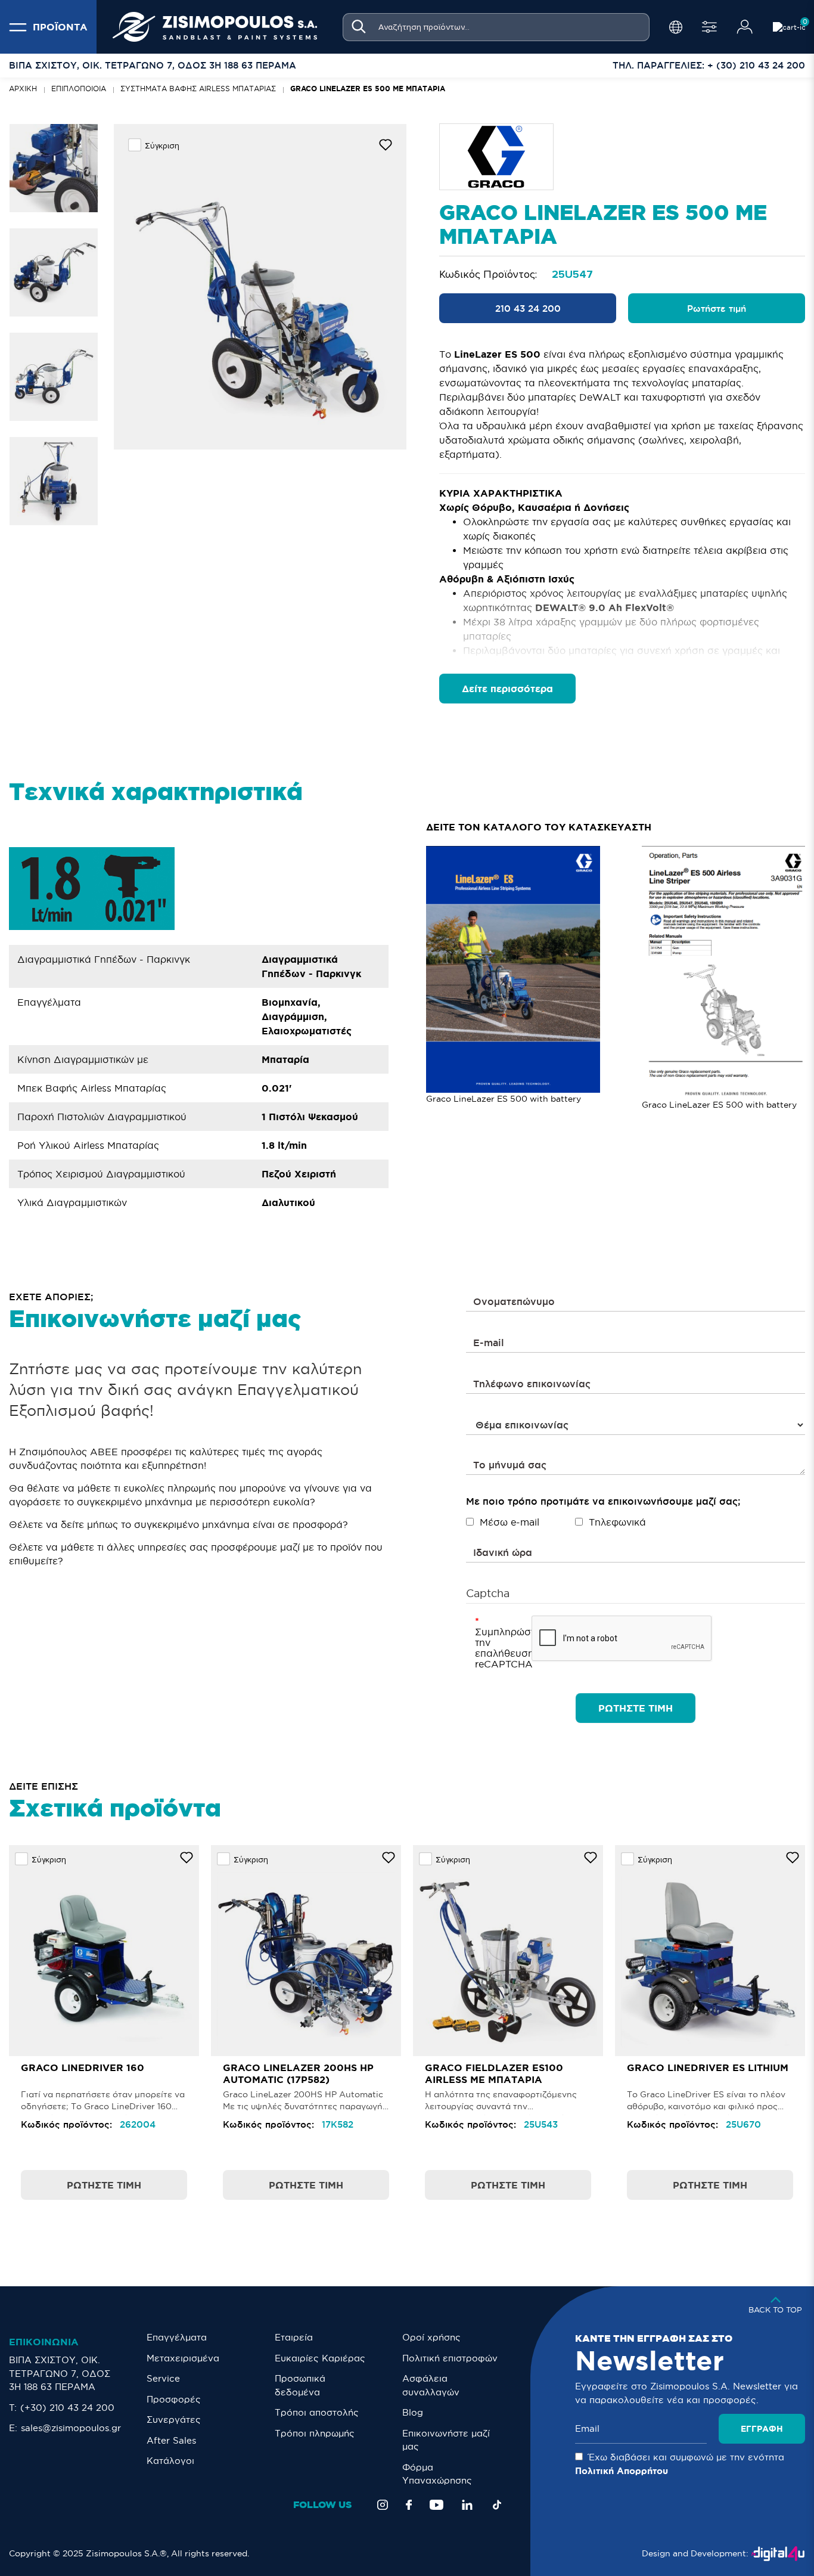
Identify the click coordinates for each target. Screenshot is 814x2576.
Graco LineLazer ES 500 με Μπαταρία (368, 89)
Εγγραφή (762, 2429)
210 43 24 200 (528, 309)
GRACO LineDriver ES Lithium (708, 2067)
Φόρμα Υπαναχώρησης (437, 2474)
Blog (413, 2412)
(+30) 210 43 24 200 (67, 2408)
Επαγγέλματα (177, 2337)
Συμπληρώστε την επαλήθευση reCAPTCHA (499, 1648)
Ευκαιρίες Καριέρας (320, 2358)
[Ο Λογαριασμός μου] (745, 27)
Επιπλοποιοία (79, 89)
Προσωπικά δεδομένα (300, 2385)
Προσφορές (174, 2399)
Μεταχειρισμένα (183, 2358)
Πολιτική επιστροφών (450, 2358)
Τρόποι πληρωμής (315, 2433)
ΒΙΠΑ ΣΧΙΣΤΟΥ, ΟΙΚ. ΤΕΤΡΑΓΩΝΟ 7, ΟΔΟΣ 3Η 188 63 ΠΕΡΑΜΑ (60, 2373)
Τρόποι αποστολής (317, 2412)
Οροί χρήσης (431, 2337)
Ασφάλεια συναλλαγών (431, 2385)
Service (163, 2378)
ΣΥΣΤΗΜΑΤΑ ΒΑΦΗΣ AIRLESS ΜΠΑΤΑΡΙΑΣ (198, 89)
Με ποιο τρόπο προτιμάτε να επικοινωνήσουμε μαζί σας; (603, 1501)
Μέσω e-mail (509, 1522)
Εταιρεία (294, 2337)
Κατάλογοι (170, 2461)
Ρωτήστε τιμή (717, 309)
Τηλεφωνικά (617, 1522)
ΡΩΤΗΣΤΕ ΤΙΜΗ (636, 1708)
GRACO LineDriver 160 (83, 2067)
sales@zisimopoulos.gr (71, 2428)
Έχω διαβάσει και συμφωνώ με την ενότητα (680, 2464)
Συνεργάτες (174, 2420)
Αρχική (23, 89)
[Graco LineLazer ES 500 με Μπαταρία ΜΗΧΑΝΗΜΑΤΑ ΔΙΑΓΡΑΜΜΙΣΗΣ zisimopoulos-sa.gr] (260, 287)
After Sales (171, 2440)
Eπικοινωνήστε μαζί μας (446, 2440)
